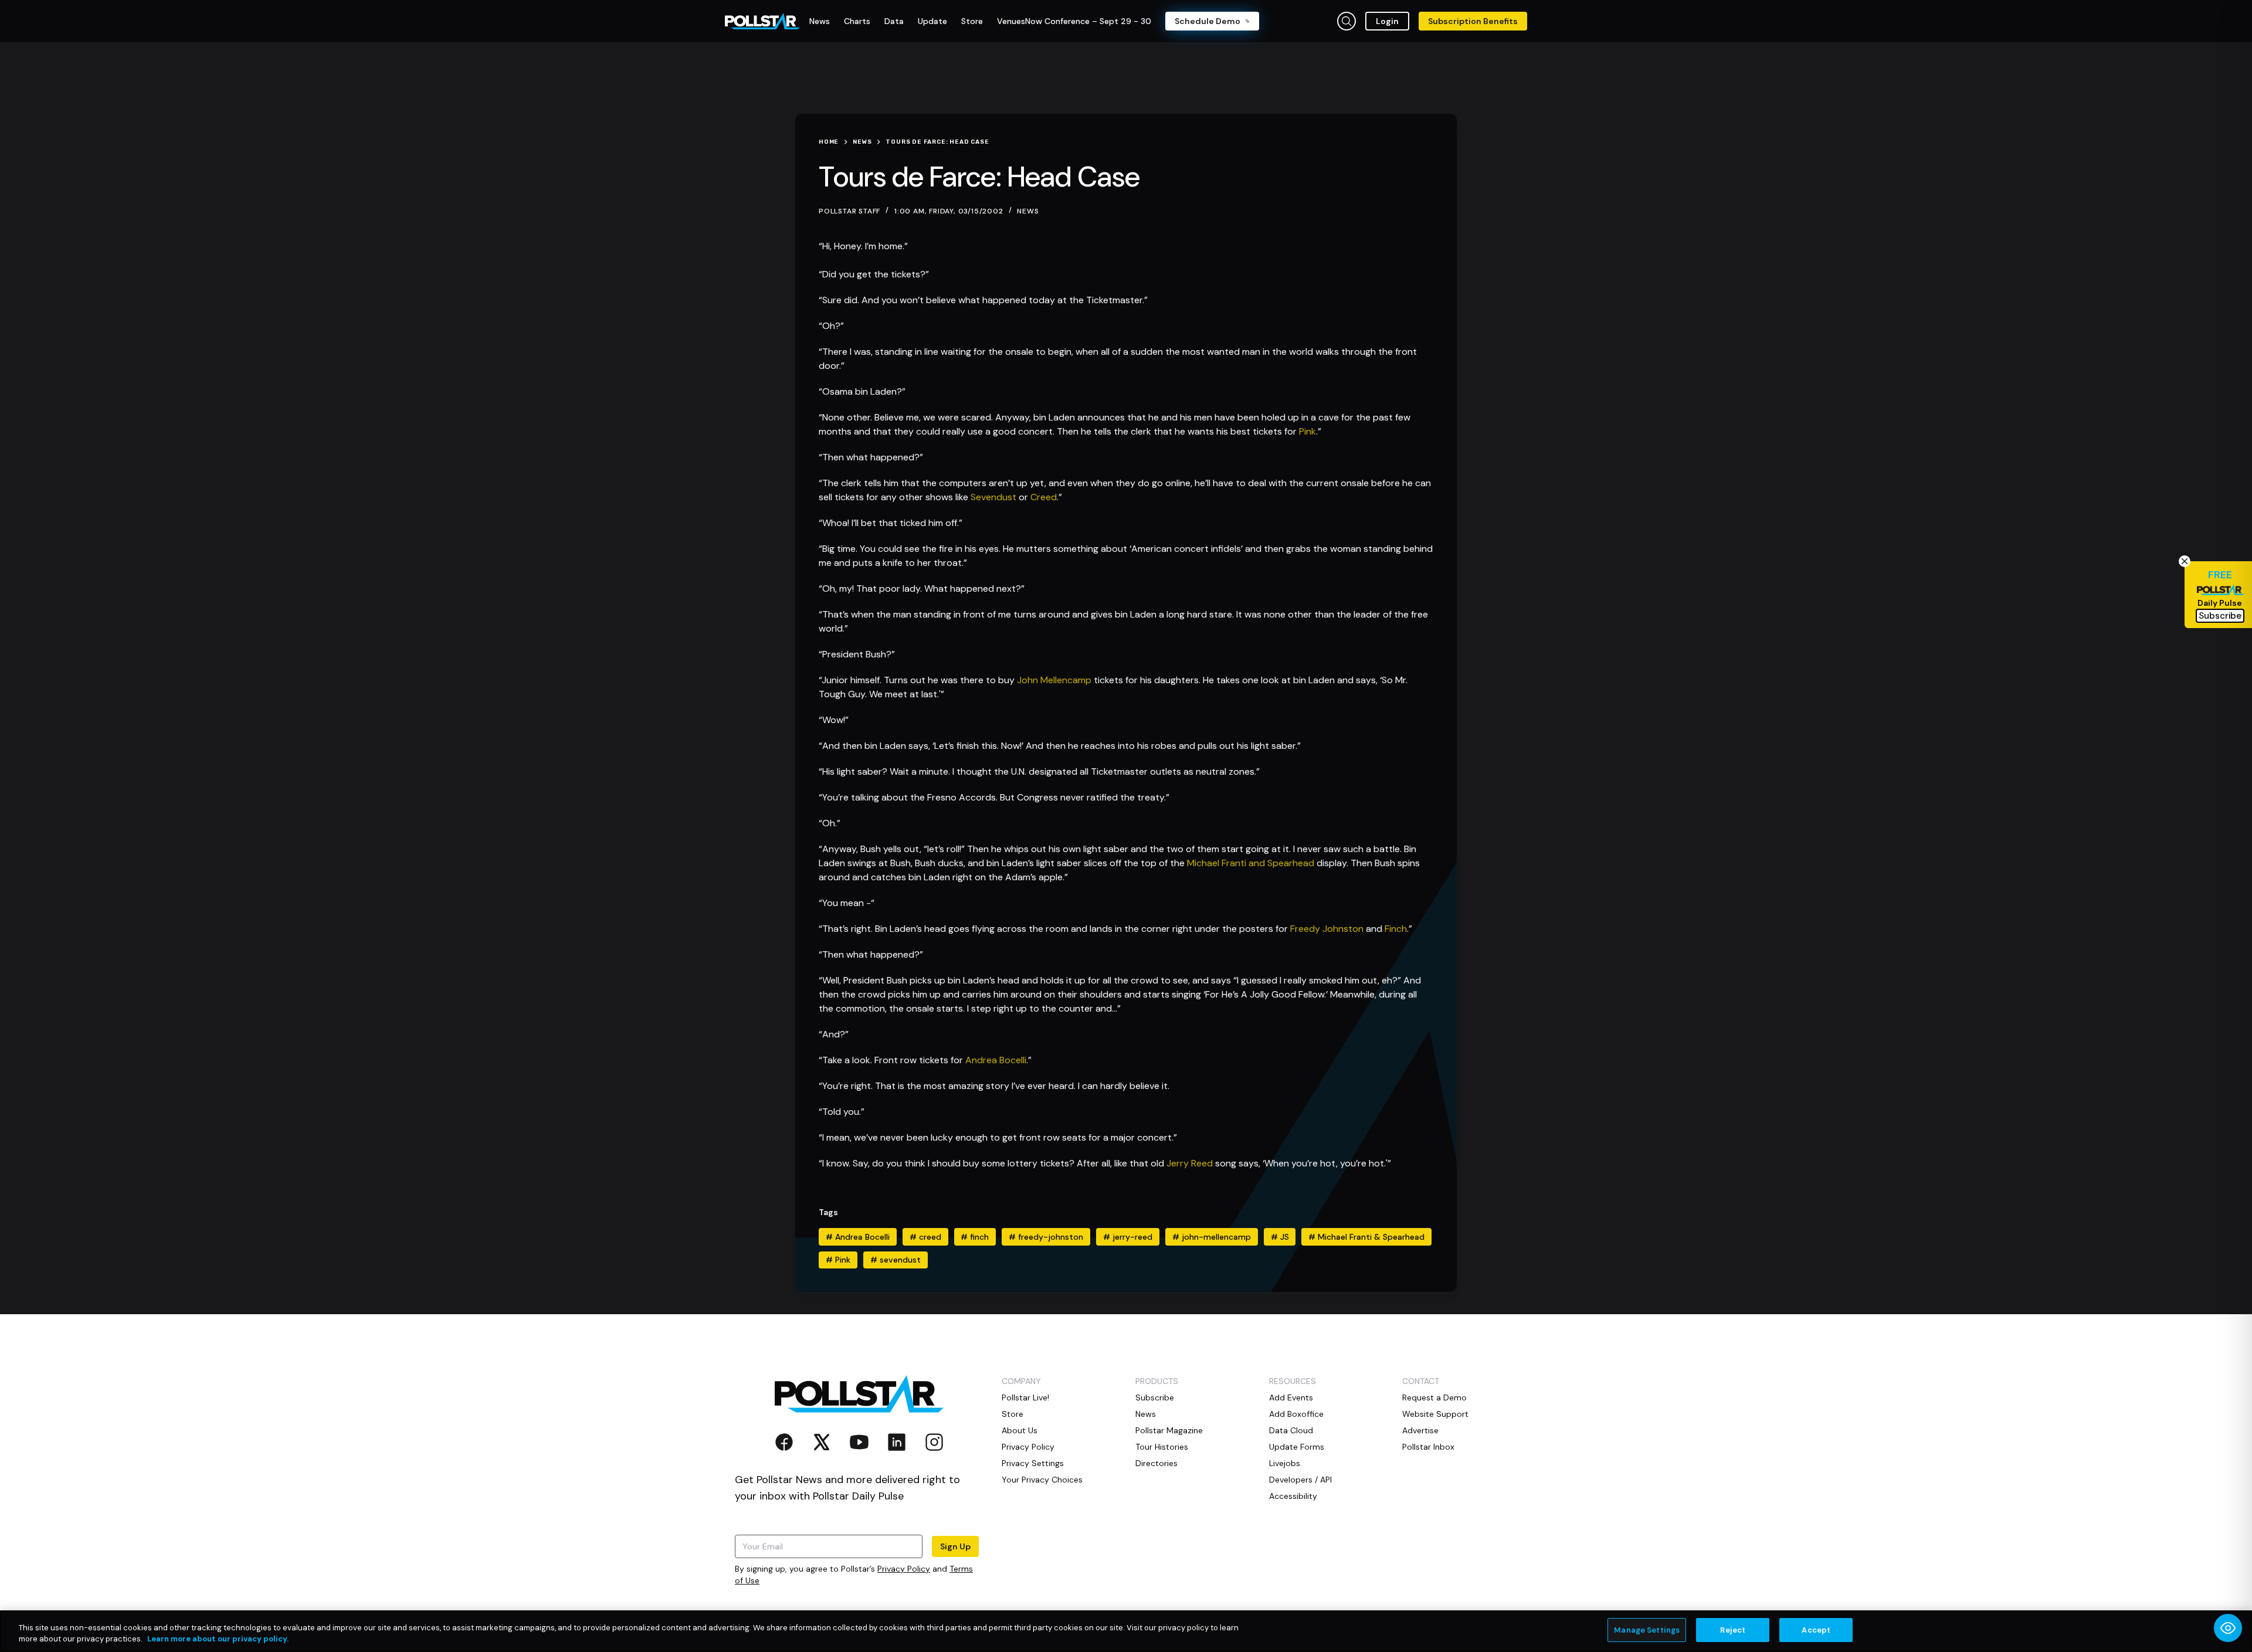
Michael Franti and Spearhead (1251, 863)
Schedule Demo (1208, 21)
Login (1387, 21)
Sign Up (955, 1546)
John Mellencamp (1054, 680)
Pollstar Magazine (1169, 1430)
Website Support (1435, 1414)
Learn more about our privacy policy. (218, 1639)
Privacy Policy (904, 1569)
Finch (1396, 929)
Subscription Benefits (1473, 21)
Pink (1308, 431)
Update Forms (1297, 1447)
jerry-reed (1128, 1237)
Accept (1816, 1630)
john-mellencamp (1212, 1237)
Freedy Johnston (1327, 929)
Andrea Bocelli (996, 1060)
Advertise (1420, 1430)
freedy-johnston (1046, 1237)
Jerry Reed (1190, 1163)
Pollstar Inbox (1428, 1447)
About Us (1020, 1430)
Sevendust (993, 497)
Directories (1156, 1463)
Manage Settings (1647, 1630)
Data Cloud (1291, 1430)
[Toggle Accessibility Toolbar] (2228, 1628)
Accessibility (1293, 1496)
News (1028, 211)
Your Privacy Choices (1042, 1480)
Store (1013, 1414)
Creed (1044, 497)
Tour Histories (1162, 1447)
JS (1280, 1237)
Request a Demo (1434, 1397)
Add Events (1291, 1397)
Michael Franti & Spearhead (1366, 1237)
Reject (1733, 1630)
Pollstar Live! (1025, 1397)
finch (975, 1237)
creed (925, 1237)
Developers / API (1300, 1480)
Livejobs (1285, 1463)
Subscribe (1155, 1397)
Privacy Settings (1033, 1463)
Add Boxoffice (1296, 1414)
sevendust (896, 1260)
